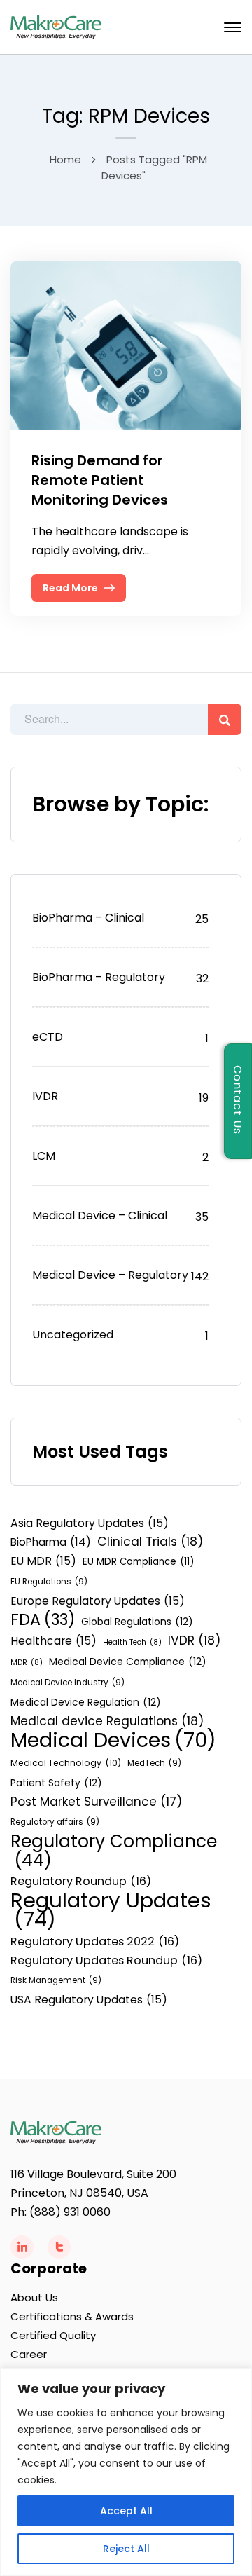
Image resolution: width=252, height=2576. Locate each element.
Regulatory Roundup (81, 1881)
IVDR (45, 1096)
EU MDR (43, 1561)
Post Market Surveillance (96, 1802)
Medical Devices (113, 1740)
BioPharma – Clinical (88, 918)
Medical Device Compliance (128, 1662)
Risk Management (56, 1980)
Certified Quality (53, 2335)
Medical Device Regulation (86, 1702)
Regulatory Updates (111, 1910)
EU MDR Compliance (138, 1562)
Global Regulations (137, 1622)
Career (29, 2354)
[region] (126, 2472)
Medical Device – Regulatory (110, 1275)
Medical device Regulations (107, 1721)
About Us (34, 2297)
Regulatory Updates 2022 (95, 1941)
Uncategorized (73, 1335)
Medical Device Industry (68, 1683)
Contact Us (238, 1101)
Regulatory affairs (55, 1822)
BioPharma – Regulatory (99, 977)
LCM (44, 1156)
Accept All (126, 2511)
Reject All (126, 2549)
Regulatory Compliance (114, 1851)
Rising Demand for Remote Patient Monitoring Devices (100, 480)
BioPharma (51, 1542)
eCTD (48, 1037)
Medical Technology (66, 1763)
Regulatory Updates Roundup (106, 1960)
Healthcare (54, 1641)
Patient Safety (56, 1783)
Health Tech (132, 1642)
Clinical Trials (150, 1542)
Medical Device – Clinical (100, 1215)
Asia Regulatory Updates (90, 1523)
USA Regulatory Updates (89, 2000)
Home (65, 159)
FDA (43, 1620)
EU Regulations (49, 1582)
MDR (27, 1663)
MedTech (154, 1763)
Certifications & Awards (72, 2316)
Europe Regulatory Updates (98, 1601)
